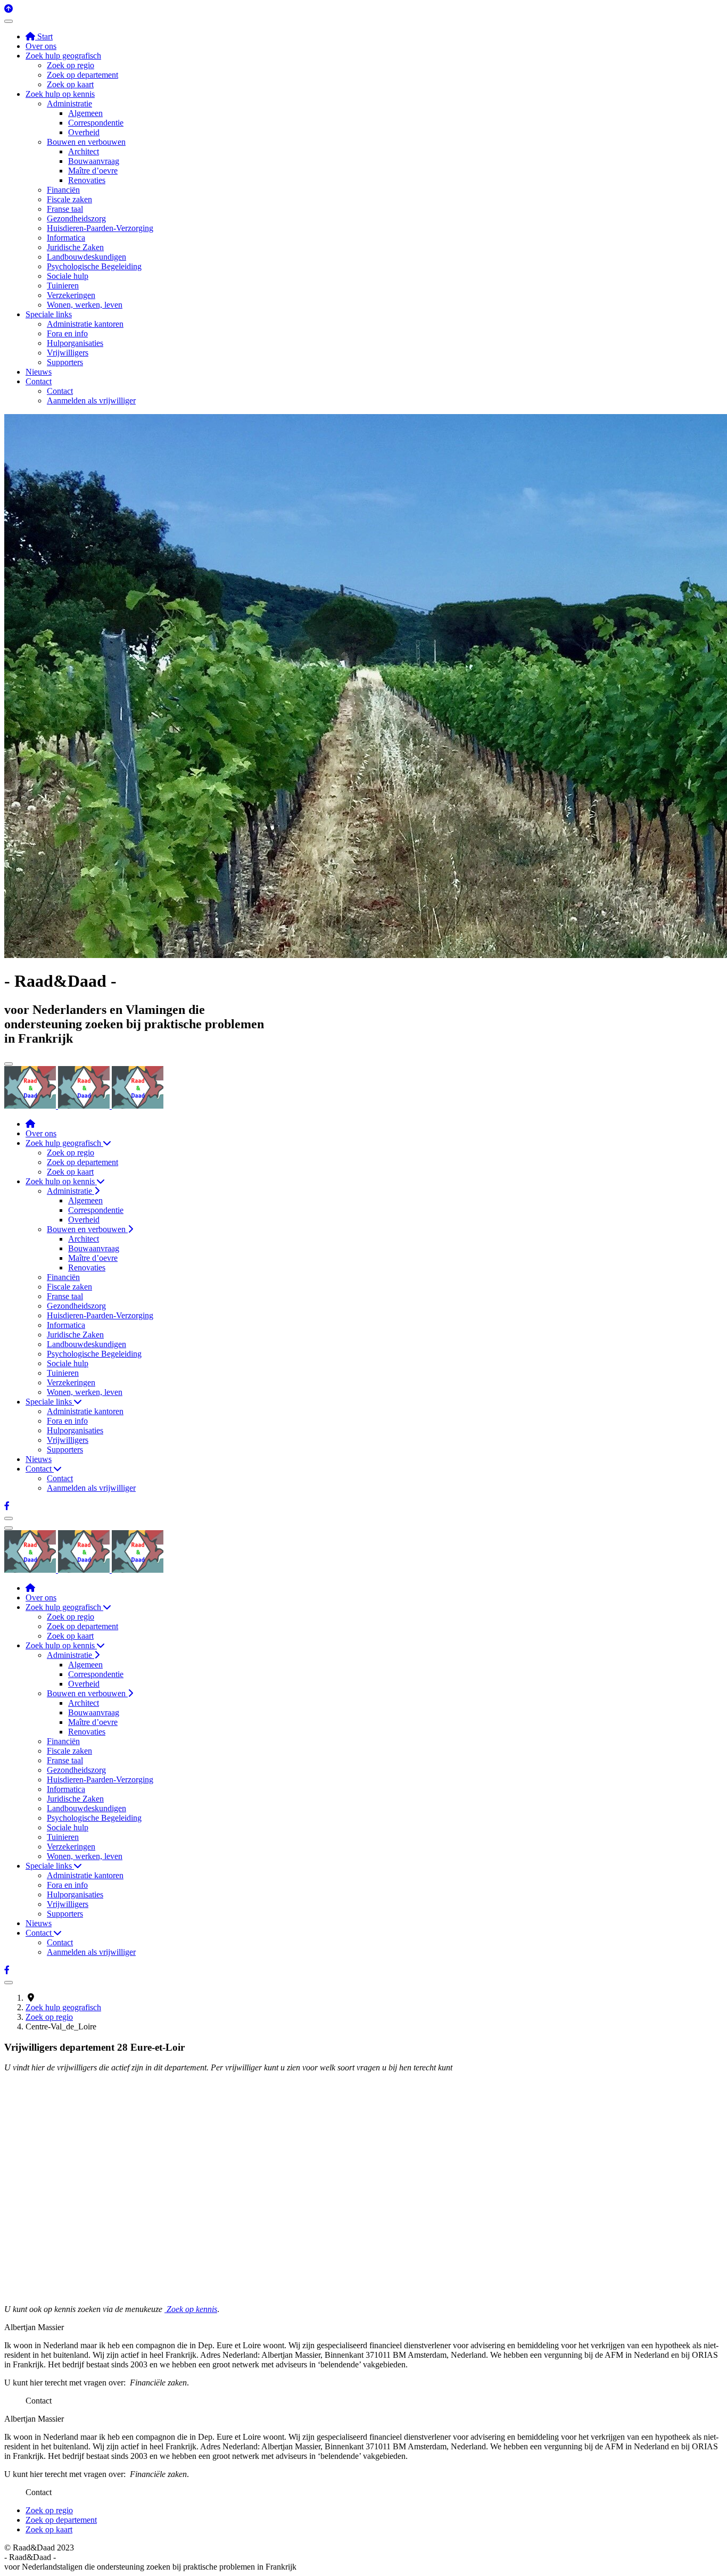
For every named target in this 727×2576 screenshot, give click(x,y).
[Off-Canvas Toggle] (9, 21)
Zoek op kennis (191, 2309)
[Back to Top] (9, 9)
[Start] (30, 1124)
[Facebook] (7, 1506)
